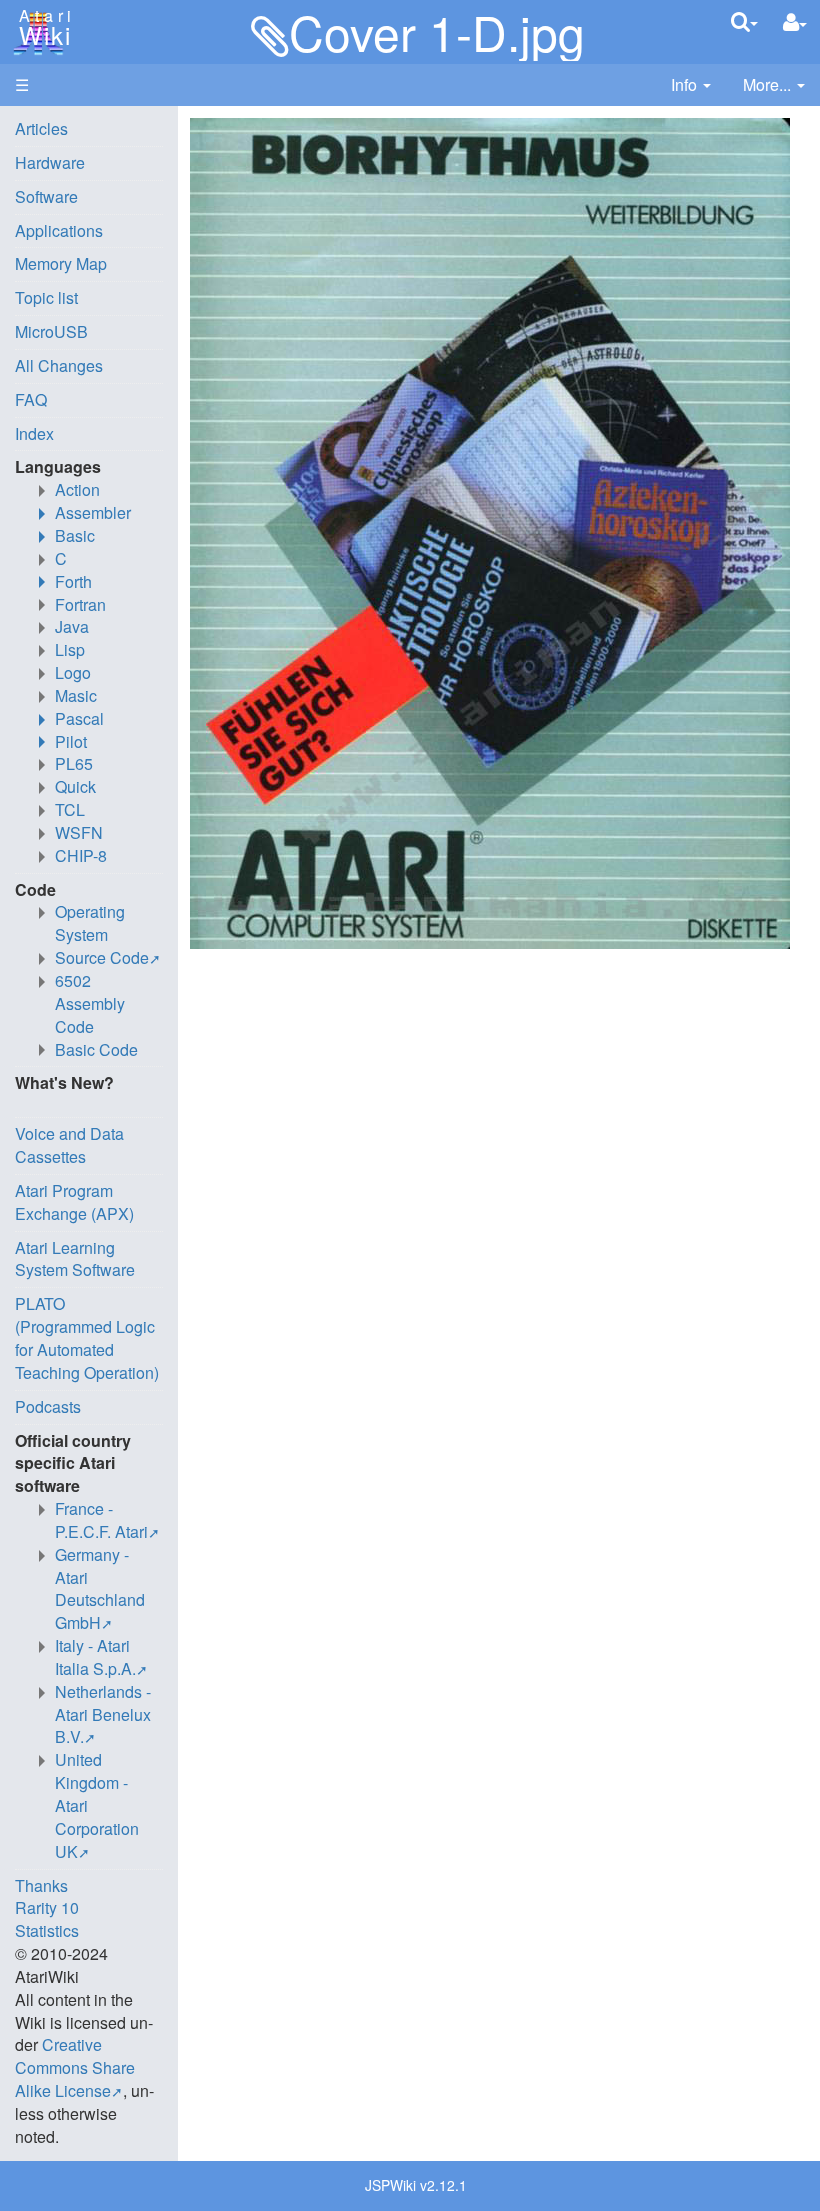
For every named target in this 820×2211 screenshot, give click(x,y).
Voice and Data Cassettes (69, 1145)
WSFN (79, 832)
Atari (42, 28)
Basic (75, 535)
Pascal (79, 718)
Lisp (70, 649)
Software (46, 196)
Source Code (102, 957)
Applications (59, 230)
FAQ (31, 399)
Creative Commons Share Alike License (75, 2067)
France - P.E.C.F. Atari (101, 1520)
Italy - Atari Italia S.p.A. (95, 1657)
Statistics (47, 1930)
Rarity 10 (47, 1907)
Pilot (71, 741)
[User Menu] (795, 22)
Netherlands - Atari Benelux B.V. (103, 1714)
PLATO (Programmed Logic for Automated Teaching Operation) (87, 1338)
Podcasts (48, 1406)
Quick (75, 786)
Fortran (80, 604)
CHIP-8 (81, 855)
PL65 (74, 763)
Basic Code (96, 1049)
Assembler (93, 512)
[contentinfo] (691, 85)
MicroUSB (51, 331)
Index (34, 433)
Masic (76, 695)
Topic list (46, 297)
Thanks (41, 1885)
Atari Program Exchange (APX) (74, 1202)
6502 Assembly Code (90, 1003)
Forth (73, 581)
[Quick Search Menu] (744, 21)
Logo (73, 672)
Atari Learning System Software (75, 1259)
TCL (70, 809)
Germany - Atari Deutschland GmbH (100, 1589)
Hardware (50, 162)
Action (77, 489)
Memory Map (61, 263)
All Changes (59, 365)
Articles (41, 128)
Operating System (90, 923)
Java (72, 626)
